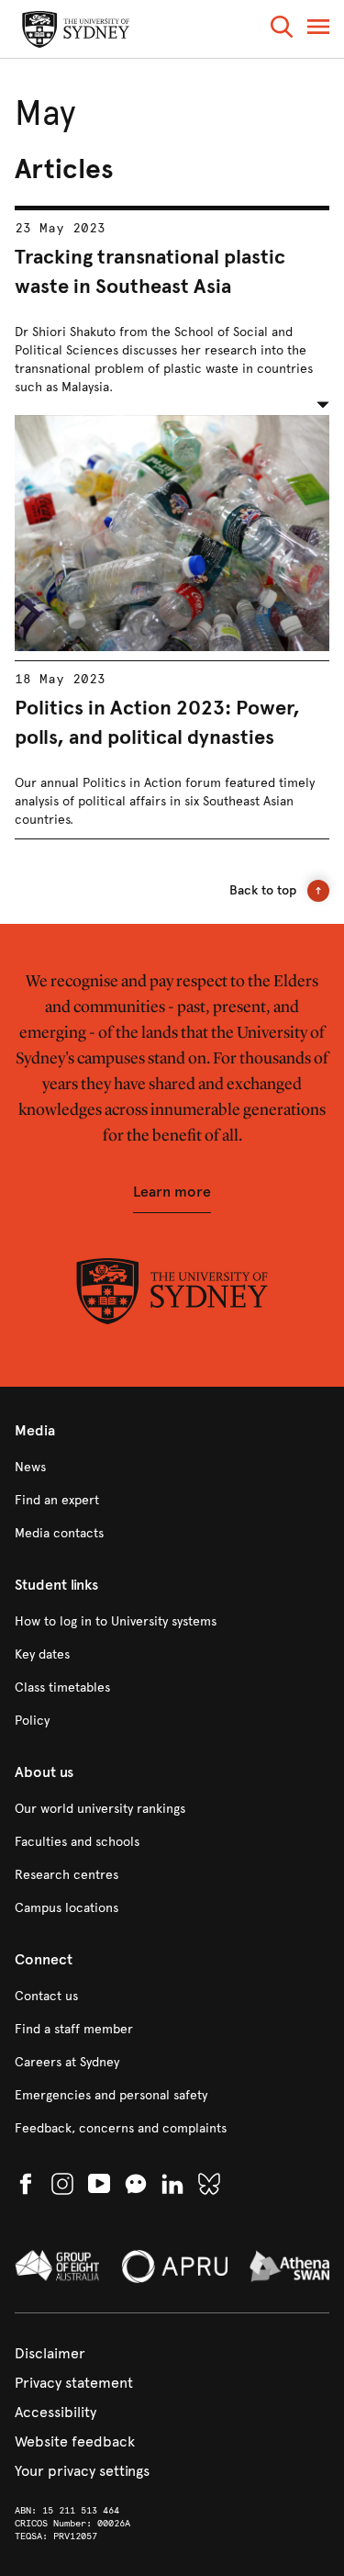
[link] (172, 1468)
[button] (282, 30)
